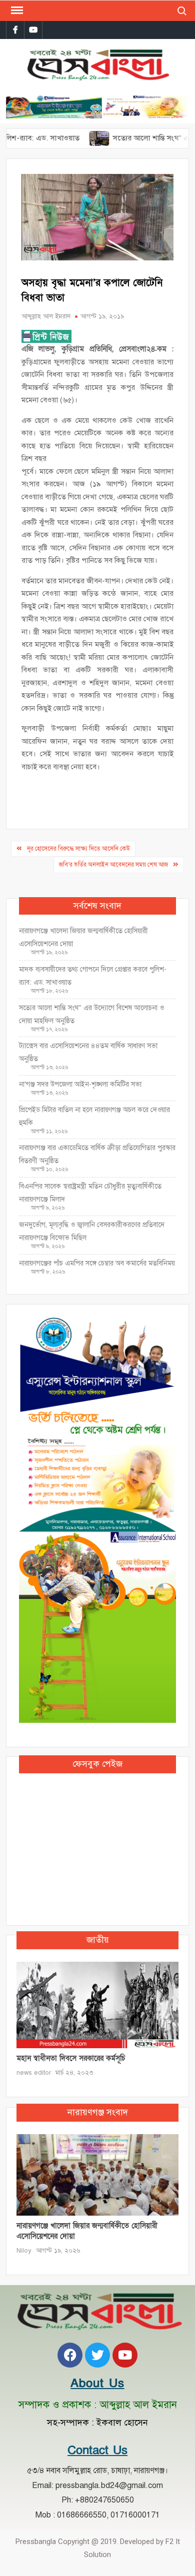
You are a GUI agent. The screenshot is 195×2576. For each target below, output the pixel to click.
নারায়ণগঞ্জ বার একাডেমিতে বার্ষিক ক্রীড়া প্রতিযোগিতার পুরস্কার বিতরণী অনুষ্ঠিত (97, 1154)
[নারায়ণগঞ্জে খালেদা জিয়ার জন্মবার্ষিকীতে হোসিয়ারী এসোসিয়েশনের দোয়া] (98, 2174)
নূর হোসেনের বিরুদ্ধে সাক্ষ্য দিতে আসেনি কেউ (78, 849)
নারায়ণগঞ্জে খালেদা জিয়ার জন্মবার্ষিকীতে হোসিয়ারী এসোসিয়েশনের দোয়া (83, 937)
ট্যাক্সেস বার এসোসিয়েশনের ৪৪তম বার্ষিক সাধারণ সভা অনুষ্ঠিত (88, 1052)
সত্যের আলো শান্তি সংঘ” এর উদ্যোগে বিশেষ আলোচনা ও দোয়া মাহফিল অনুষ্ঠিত (91, 1014)
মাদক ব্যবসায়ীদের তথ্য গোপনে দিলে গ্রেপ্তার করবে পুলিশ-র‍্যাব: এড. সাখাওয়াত (93, 976)
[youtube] (33, 30)
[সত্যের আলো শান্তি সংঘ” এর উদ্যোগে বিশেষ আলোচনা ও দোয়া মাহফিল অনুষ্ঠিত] (74, 138)
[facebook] (15, 30)
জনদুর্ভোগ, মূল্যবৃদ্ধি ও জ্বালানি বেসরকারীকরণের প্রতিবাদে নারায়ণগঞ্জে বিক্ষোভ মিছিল (92, 1231)
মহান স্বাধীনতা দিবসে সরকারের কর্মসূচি (71, 2058)
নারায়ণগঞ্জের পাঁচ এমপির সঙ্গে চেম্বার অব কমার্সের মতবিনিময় (97, 1263)
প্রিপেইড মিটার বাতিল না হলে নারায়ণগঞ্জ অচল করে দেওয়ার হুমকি (94, 1116)
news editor (34, 2073)
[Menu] (16, 10)
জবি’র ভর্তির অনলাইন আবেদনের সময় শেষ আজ (113, 865)
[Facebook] (70, 2355)
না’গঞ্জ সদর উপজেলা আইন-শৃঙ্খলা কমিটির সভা (80, 1084)
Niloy (24, 2251)
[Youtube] (125, 2355)
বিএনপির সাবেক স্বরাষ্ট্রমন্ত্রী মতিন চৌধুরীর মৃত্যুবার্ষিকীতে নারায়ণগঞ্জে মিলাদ (90, 1193)
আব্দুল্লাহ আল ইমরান (46, 316)
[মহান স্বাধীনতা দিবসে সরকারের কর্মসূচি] (98, 2005)
